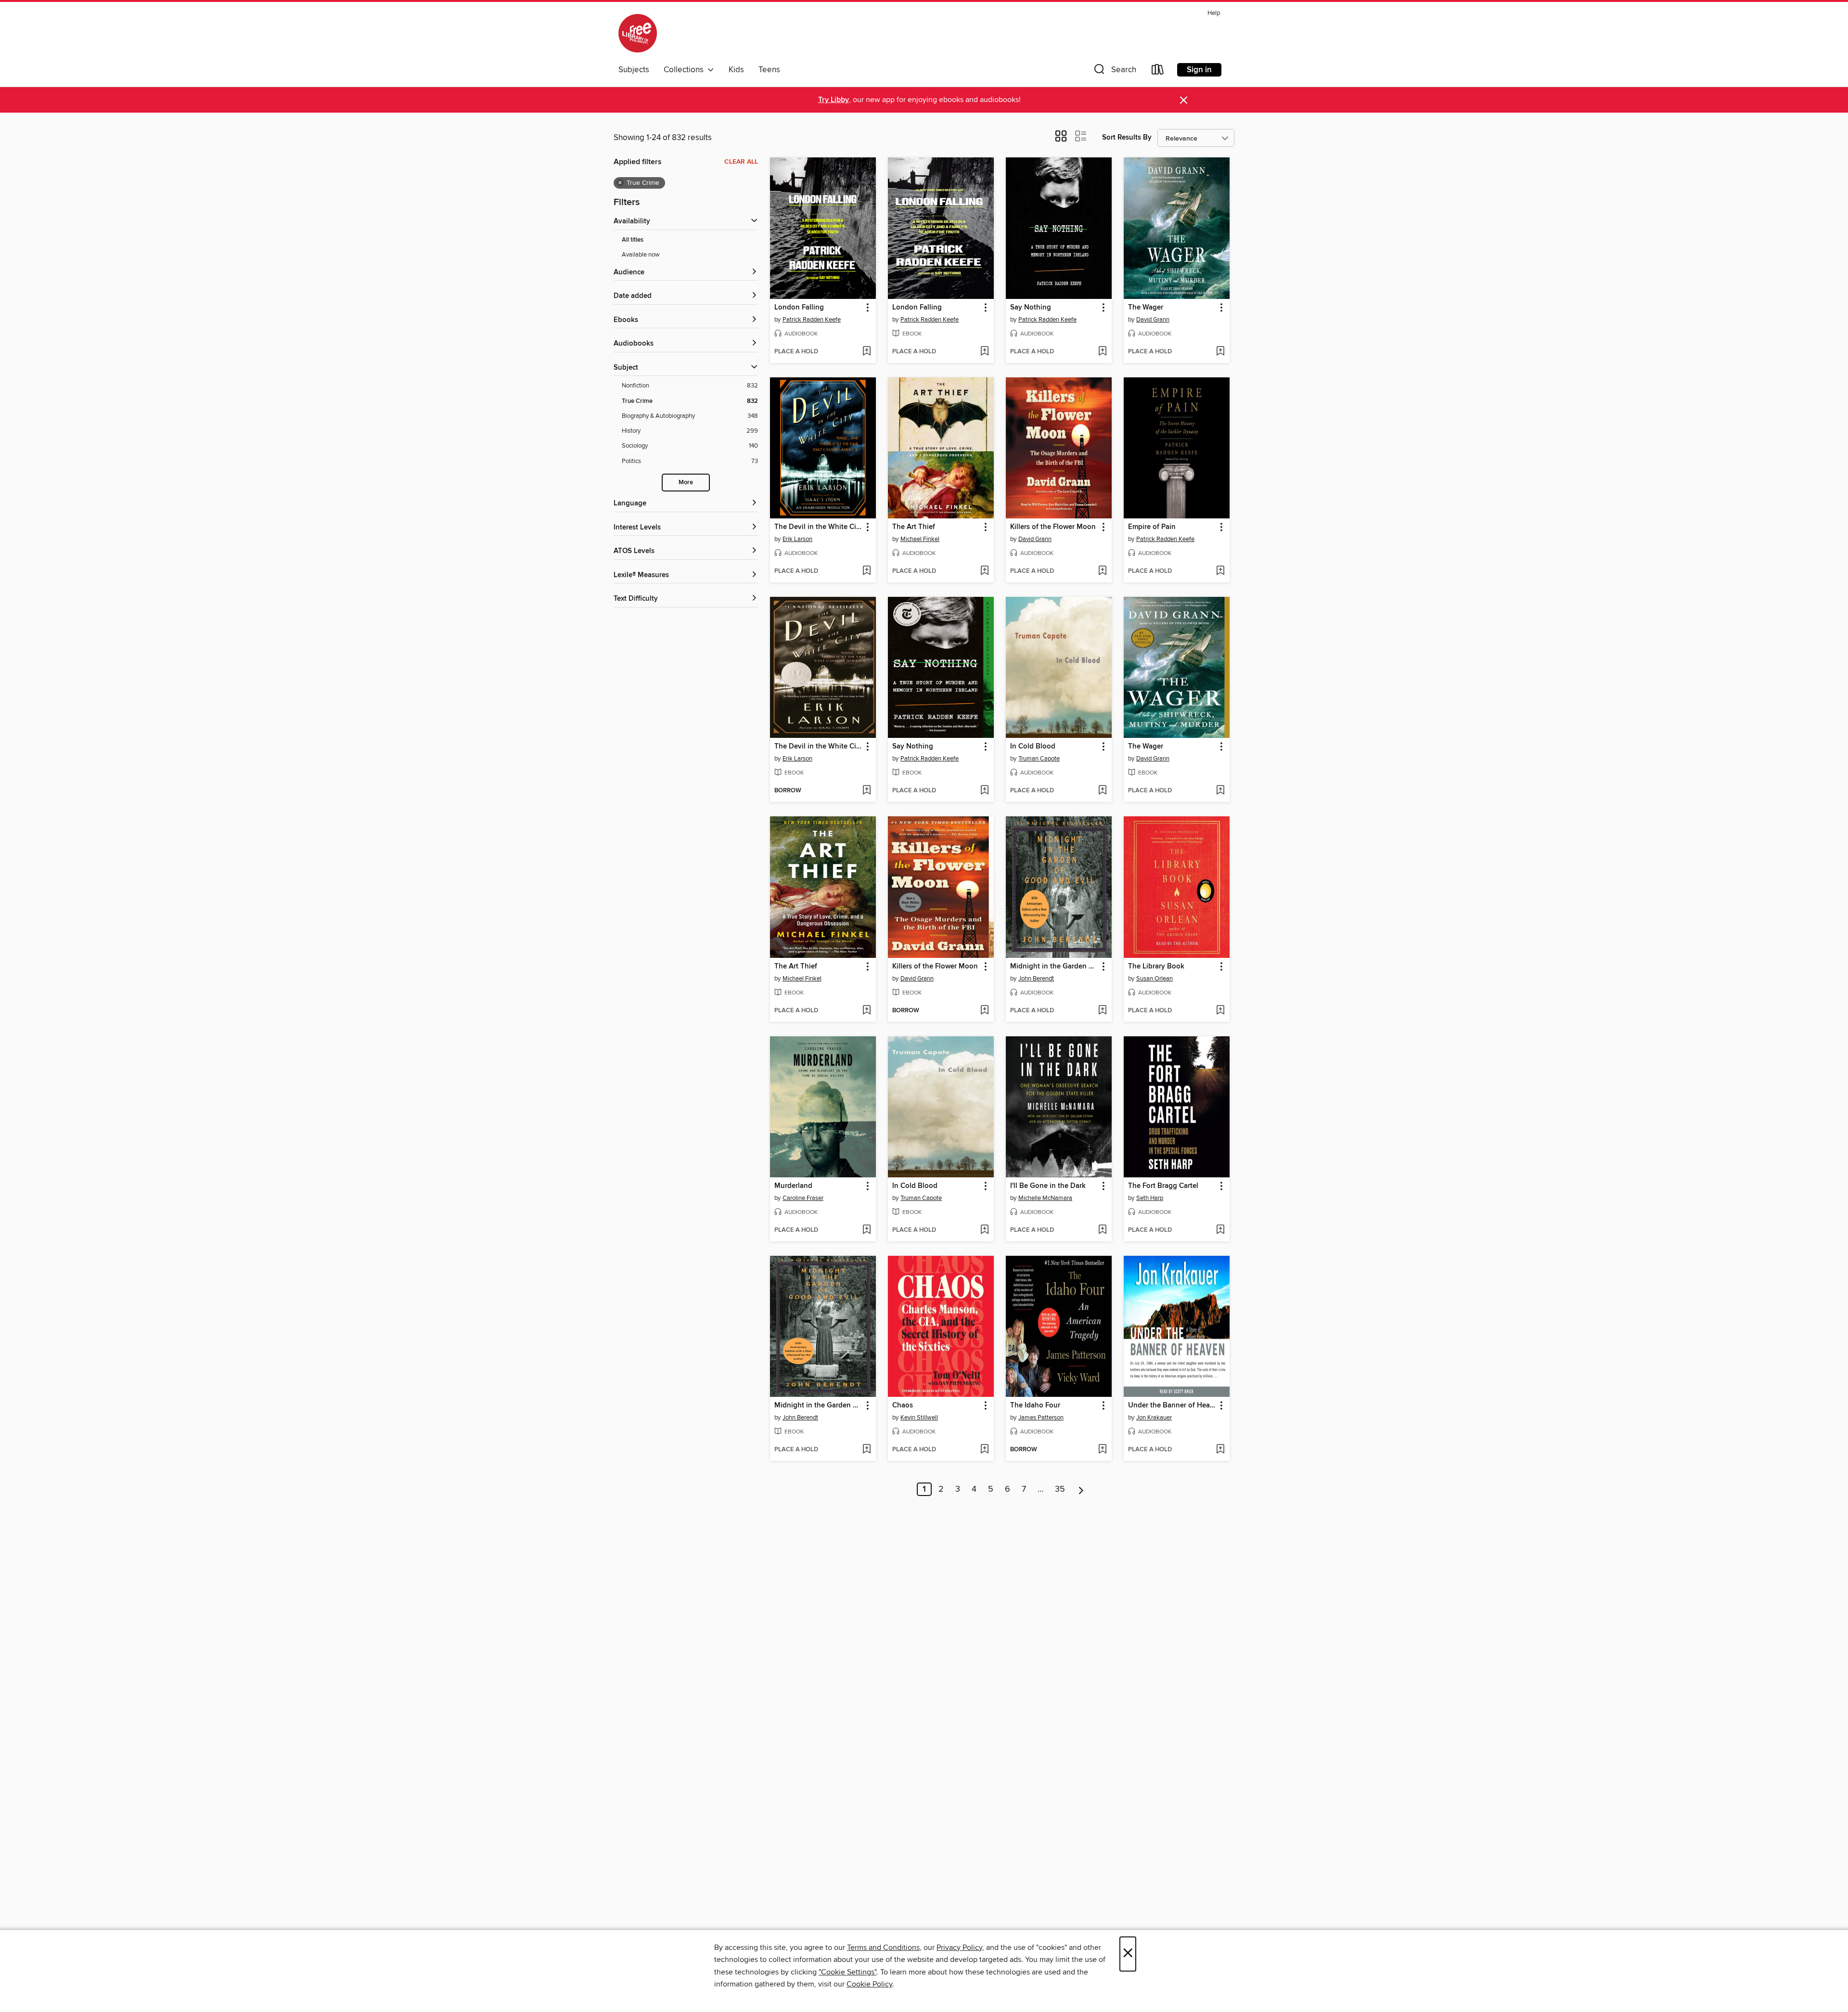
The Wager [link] (1146, 308)
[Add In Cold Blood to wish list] (1102, 791)
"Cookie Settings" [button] (847, 1972)
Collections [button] (686, 70)
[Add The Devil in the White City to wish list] (866, 571)
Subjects (634, 70)
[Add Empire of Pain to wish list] (1220, 571)
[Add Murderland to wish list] (866, 1230)
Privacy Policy (959, 1948)
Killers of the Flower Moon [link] (1053, 527)
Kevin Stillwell (919, 1418)
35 (1060, 1489)
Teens (769, 70)
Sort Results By (1127, 137)
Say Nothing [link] (1031, 308)
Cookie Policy (869, 1984)
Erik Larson (797, 539)
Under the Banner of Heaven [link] (1172, 1406)
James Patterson (1041, 1418)
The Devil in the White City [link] (818, 527)
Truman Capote (1039, 759)
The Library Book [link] (1156, 967)
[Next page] (1081, 1489)
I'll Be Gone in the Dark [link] (1048, 1186)
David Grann (1153, 320)
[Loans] (1158, 71)
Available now (641, 255)
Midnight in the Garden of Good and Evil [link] (1054, 967)
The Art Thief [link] (914, 527)
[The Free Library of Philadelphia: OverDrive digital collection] (638, 33)
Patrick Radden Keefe (812, 320)
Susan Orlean (1155, 979)
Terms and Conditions (883, 1948)
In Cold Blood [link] (1033, 747)
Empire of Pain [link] (1152, 527)
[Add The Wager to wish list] (1220, 352)
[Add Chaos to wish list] (984, 1450)
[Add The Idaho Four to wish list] (1102, 1450)
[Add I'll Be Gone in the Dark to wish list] (1102, 1230)
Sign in (1199, 70)
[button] (1114, 71)
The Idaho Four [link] (1035, 1406)
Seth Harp (1150, 1198)
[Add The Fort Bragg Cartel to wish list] (1220, 1230)
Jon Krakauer (1154, 1418)
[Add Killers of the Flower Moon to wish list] (1102, 571)
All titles (633, 240)
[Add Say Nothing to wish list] (1102, 352)
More (686, 483)
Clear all (741, 162)
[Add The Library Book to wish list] (1220, 1011)
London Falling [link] (799, 308)
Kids (736, 70)
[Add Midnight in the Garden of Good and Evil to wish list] (1102, 1011)
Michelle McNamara (1045, 1198)
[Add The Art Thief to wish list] (984, 571)
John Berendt (1036, 979)
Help (1214, 13)
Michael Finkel (920, 539)
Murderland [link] (793, 1186)
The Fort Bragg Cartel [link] (1163, 1186)
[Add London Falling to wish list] (866, 352)
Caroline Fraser (803, 1198)
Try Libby (834, 100)
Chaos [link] (903, 1406)
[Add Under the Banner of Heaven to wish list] (1220, 1450)
